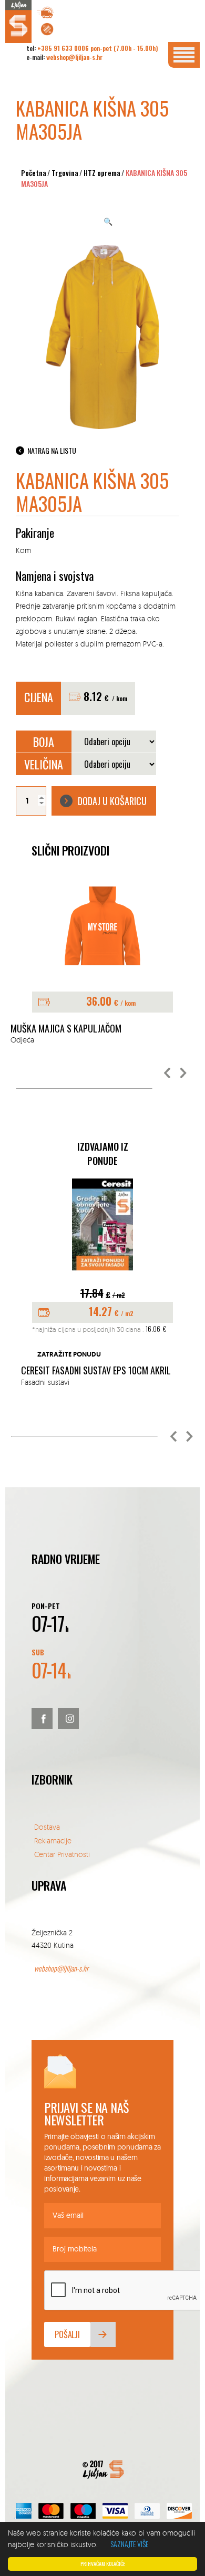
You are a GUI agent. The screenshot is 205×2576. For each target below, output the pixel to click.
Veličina (44, 764)
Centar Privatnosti (62, 1854)
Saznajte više (129, 2544)
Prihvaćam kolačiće (103, 2564)
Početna (34, 173)
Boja (44, 742)
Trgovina (65, 173)
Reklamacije (53, 1840)
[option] (102, 966)
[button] (168, 1073)
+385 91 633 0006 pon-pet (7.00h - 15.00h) (98, 48)
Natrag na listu (52, 450)
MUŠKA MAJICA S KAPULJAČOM (66, 1029)
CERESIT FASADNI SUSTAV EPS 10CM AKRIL (96, 1371)
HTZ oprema (102, 173)
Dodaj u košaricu (112, 801)
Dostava (47, 1827)
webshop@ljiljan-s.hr (74, 57)
